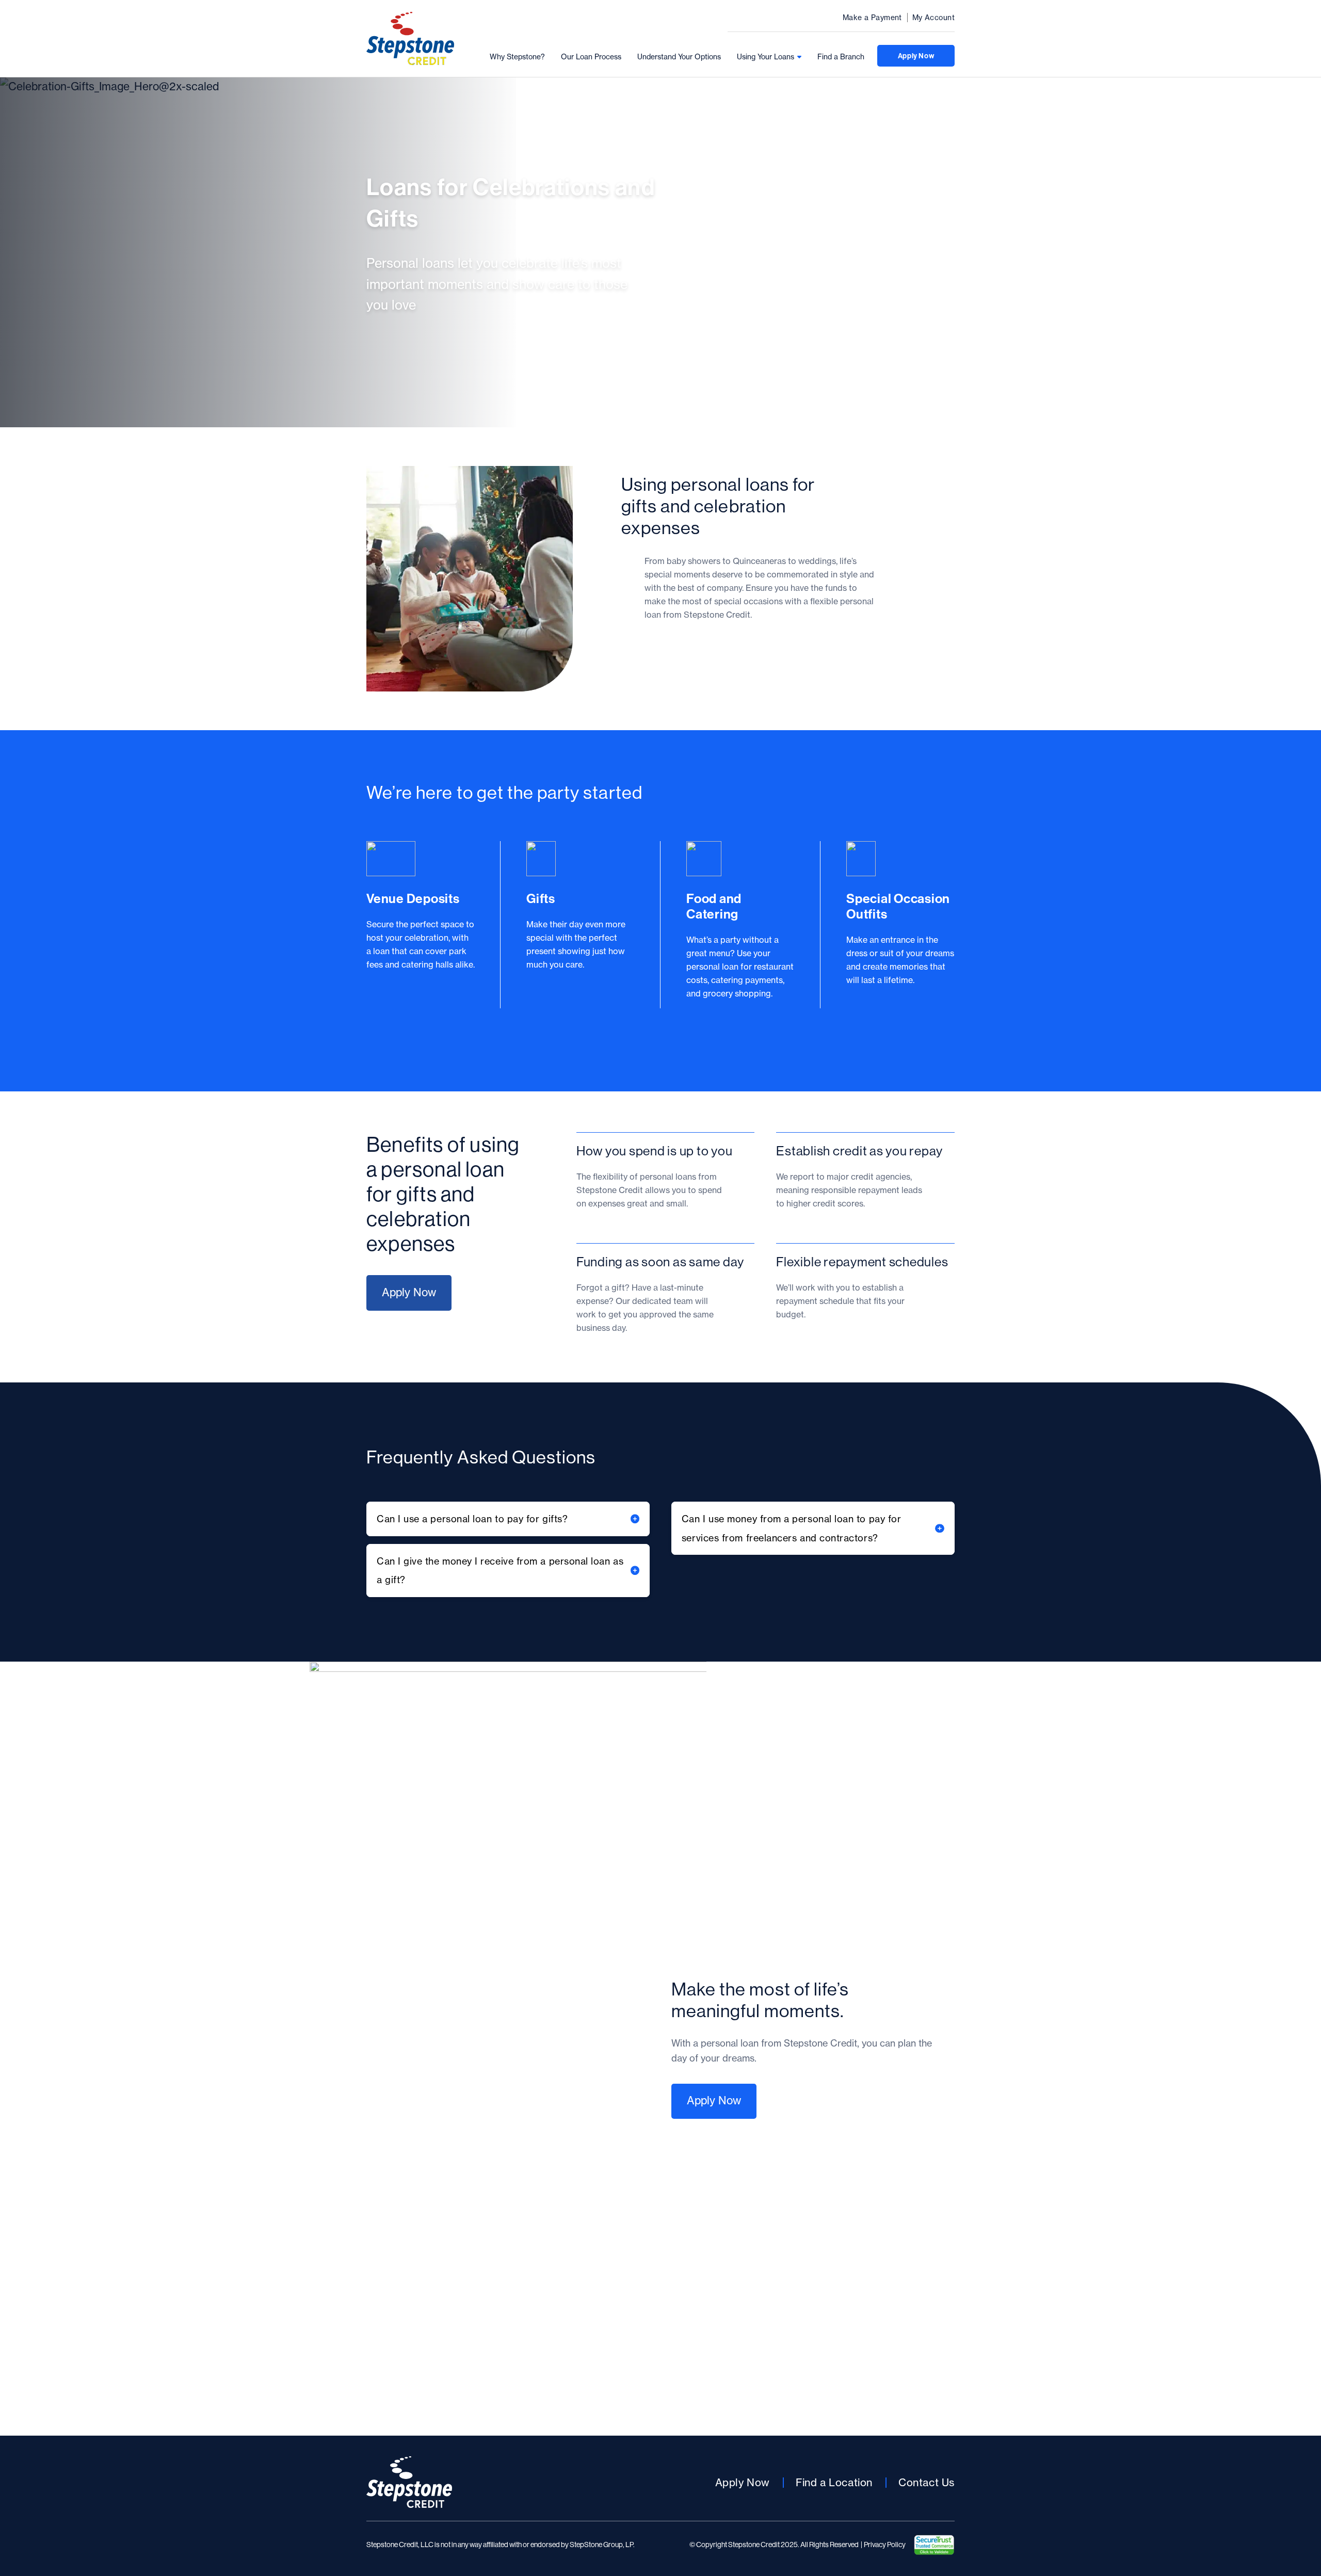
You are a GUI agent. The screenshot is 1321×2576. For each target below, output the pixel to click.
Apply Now (916, 56)
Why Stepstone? (517, 57)
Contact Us (927, 2482)
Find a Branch (841, 57)
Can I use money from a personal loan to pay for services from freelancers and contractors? (791, 1528)
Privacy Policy (885, 2545)
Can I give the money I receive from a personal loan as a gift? (500, 1571)
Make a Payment (872, 18)
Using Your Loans (766, 57)
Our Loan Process (591, 57)
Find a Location (834, 2482)
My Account (933, 18)
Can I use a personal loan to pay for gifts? (472, 1519)
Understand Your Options (679, 57)
